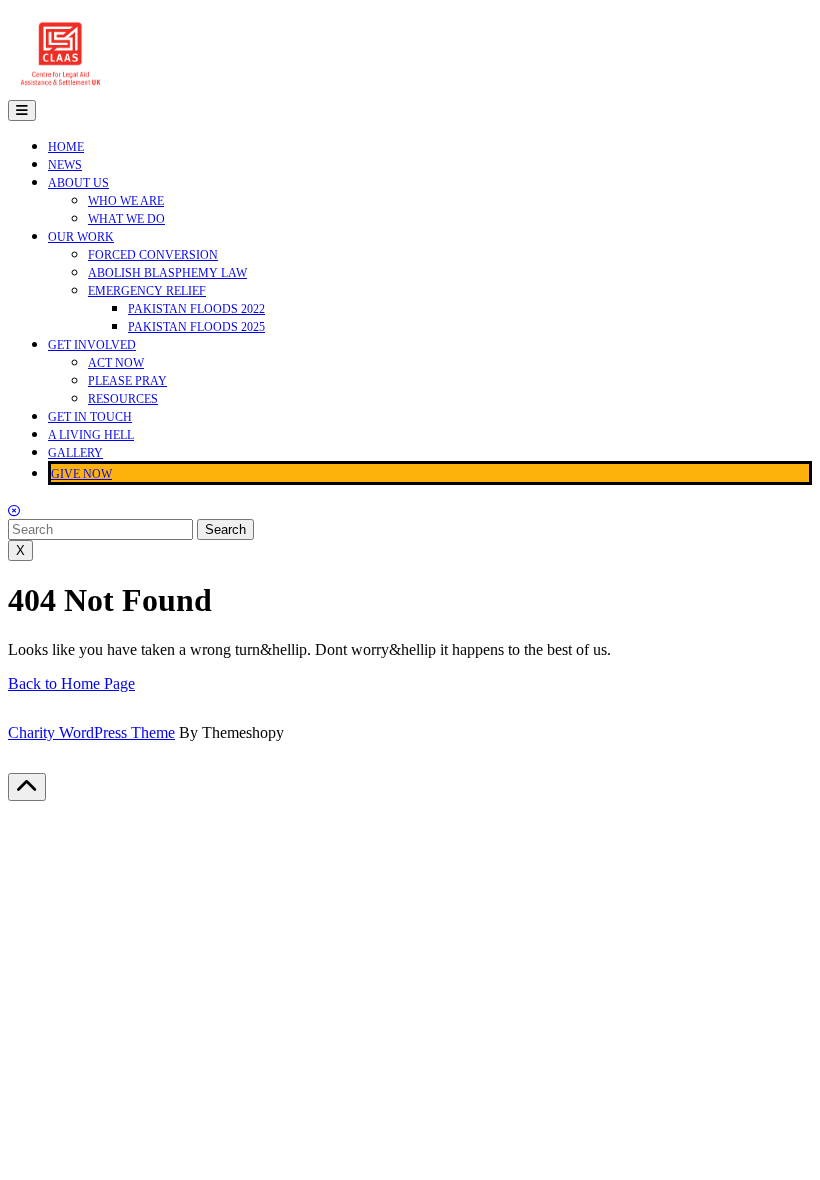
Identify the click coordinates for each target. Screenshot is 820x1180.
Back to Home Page (71, 683)
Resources (123, 399)
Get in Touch (90, 417)
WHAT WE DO (126, 219)
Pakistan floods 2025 (196, 327)
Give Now (81, 474)
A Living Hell (91, 435)
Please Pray (127, 381)
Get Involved (92, 345)
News (65, 165)
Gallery (75, 453)
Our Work (81, 237)
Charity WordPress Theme (91, 732)
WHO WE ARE (126, 201)
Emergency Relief (147, 291)
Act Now (116, 363)
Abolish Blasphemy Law (167, 273)
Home (66, 147)
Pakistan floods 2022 (196, 309)
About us (78, 183)
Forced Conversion (153, 255)
